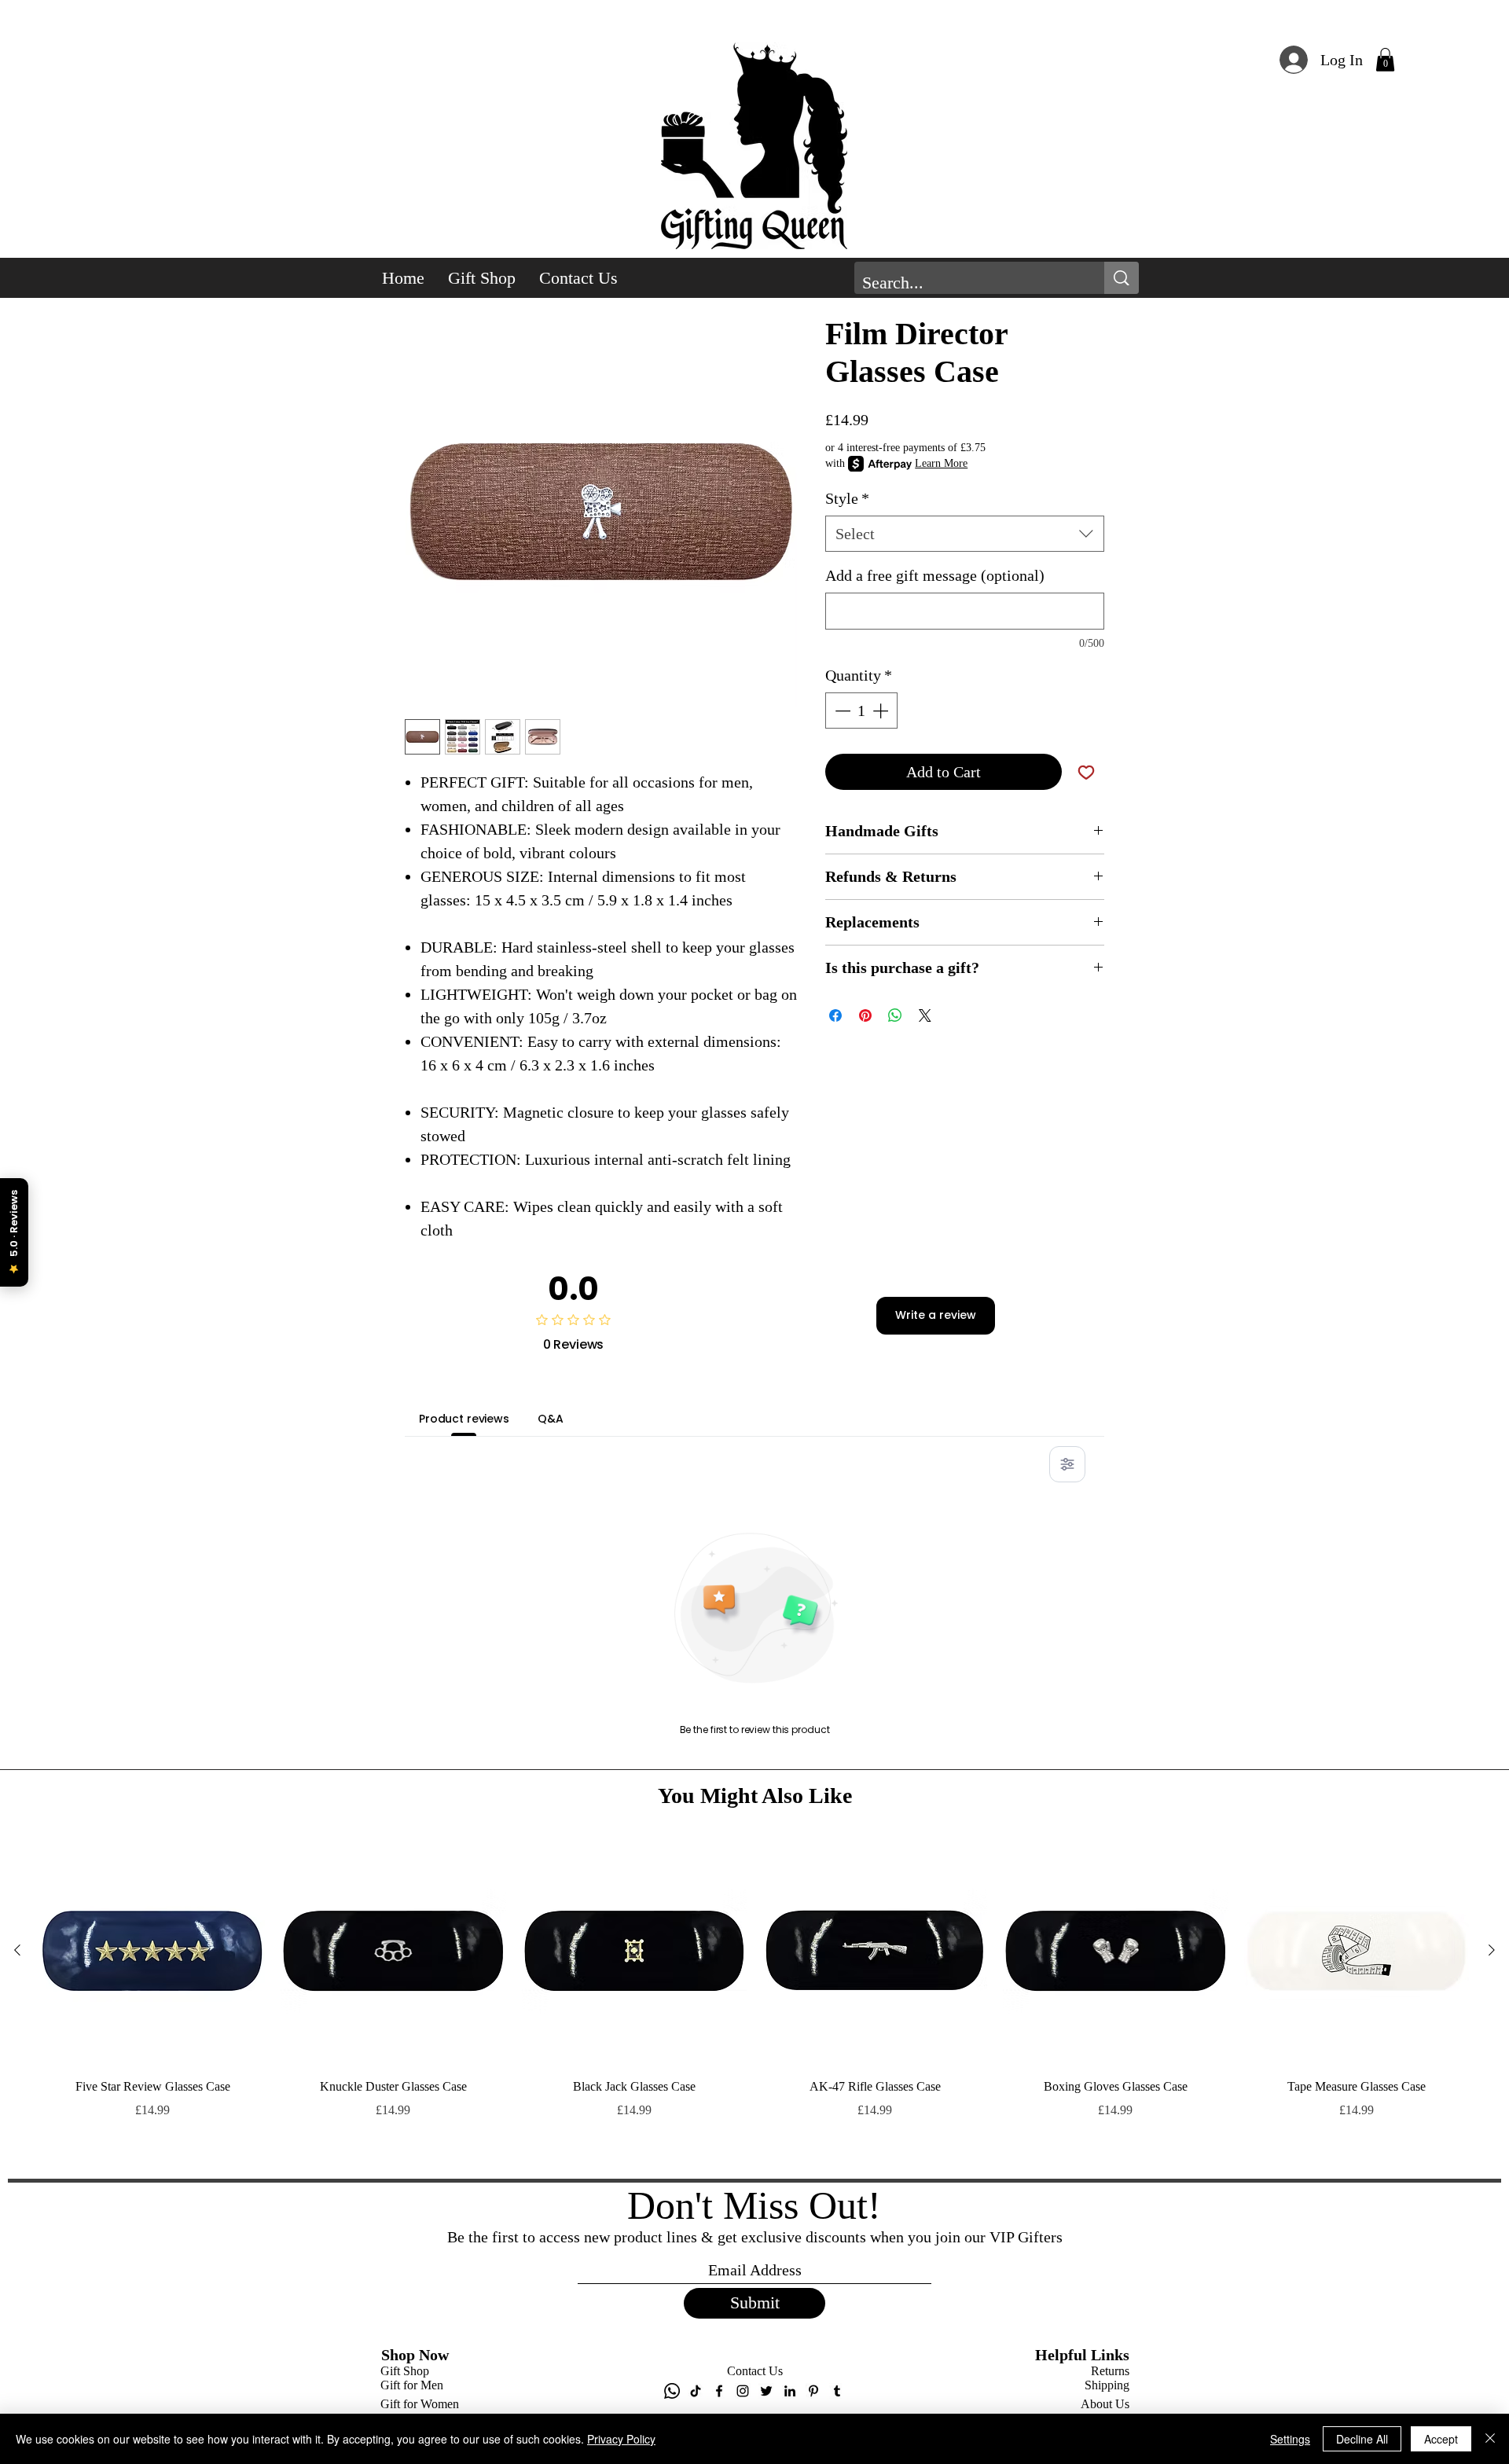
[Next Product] (1492, 1950)
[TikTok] (696, 2391)
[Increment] (882, 711)
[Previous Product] (17, 1950)
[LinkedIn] (790, 2391)
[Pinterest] (813, 2391)
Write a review (936, 1315)
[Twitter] (766, 2391)
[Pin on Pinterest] (865, 1015)
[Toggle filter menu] (1067, 1464)
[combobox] (965, 534)
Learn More (941, 463)
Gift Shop (405, 2371)
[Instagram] (743, 2391)
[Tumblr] (837, 2391)
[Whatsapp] (672, 2391)
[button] (1385, 60)
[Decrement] (841, 711)
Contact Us (755, 2371)
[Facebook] (719, 2391)
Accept (1441, 2439)
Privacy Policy (621, 2439)
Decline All (1362, 2439)
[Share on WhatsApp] (895, 1015)
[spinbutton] (861, 711)
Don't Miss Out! (754, 2205)
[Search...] (1122, 278)
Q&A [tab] (551, 1419)
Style (847, 498)
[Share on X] (925, 1015)
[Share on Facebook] (835, 1015)
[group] (754, 2002)
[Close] (1490, 2439)
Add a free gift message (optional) (935, 575)
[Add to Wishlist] (1086, 772)
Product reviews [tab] (464, 1419)
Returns (1110, 2371)
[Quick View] (152, 1951)
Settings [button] (1290, 2439)
